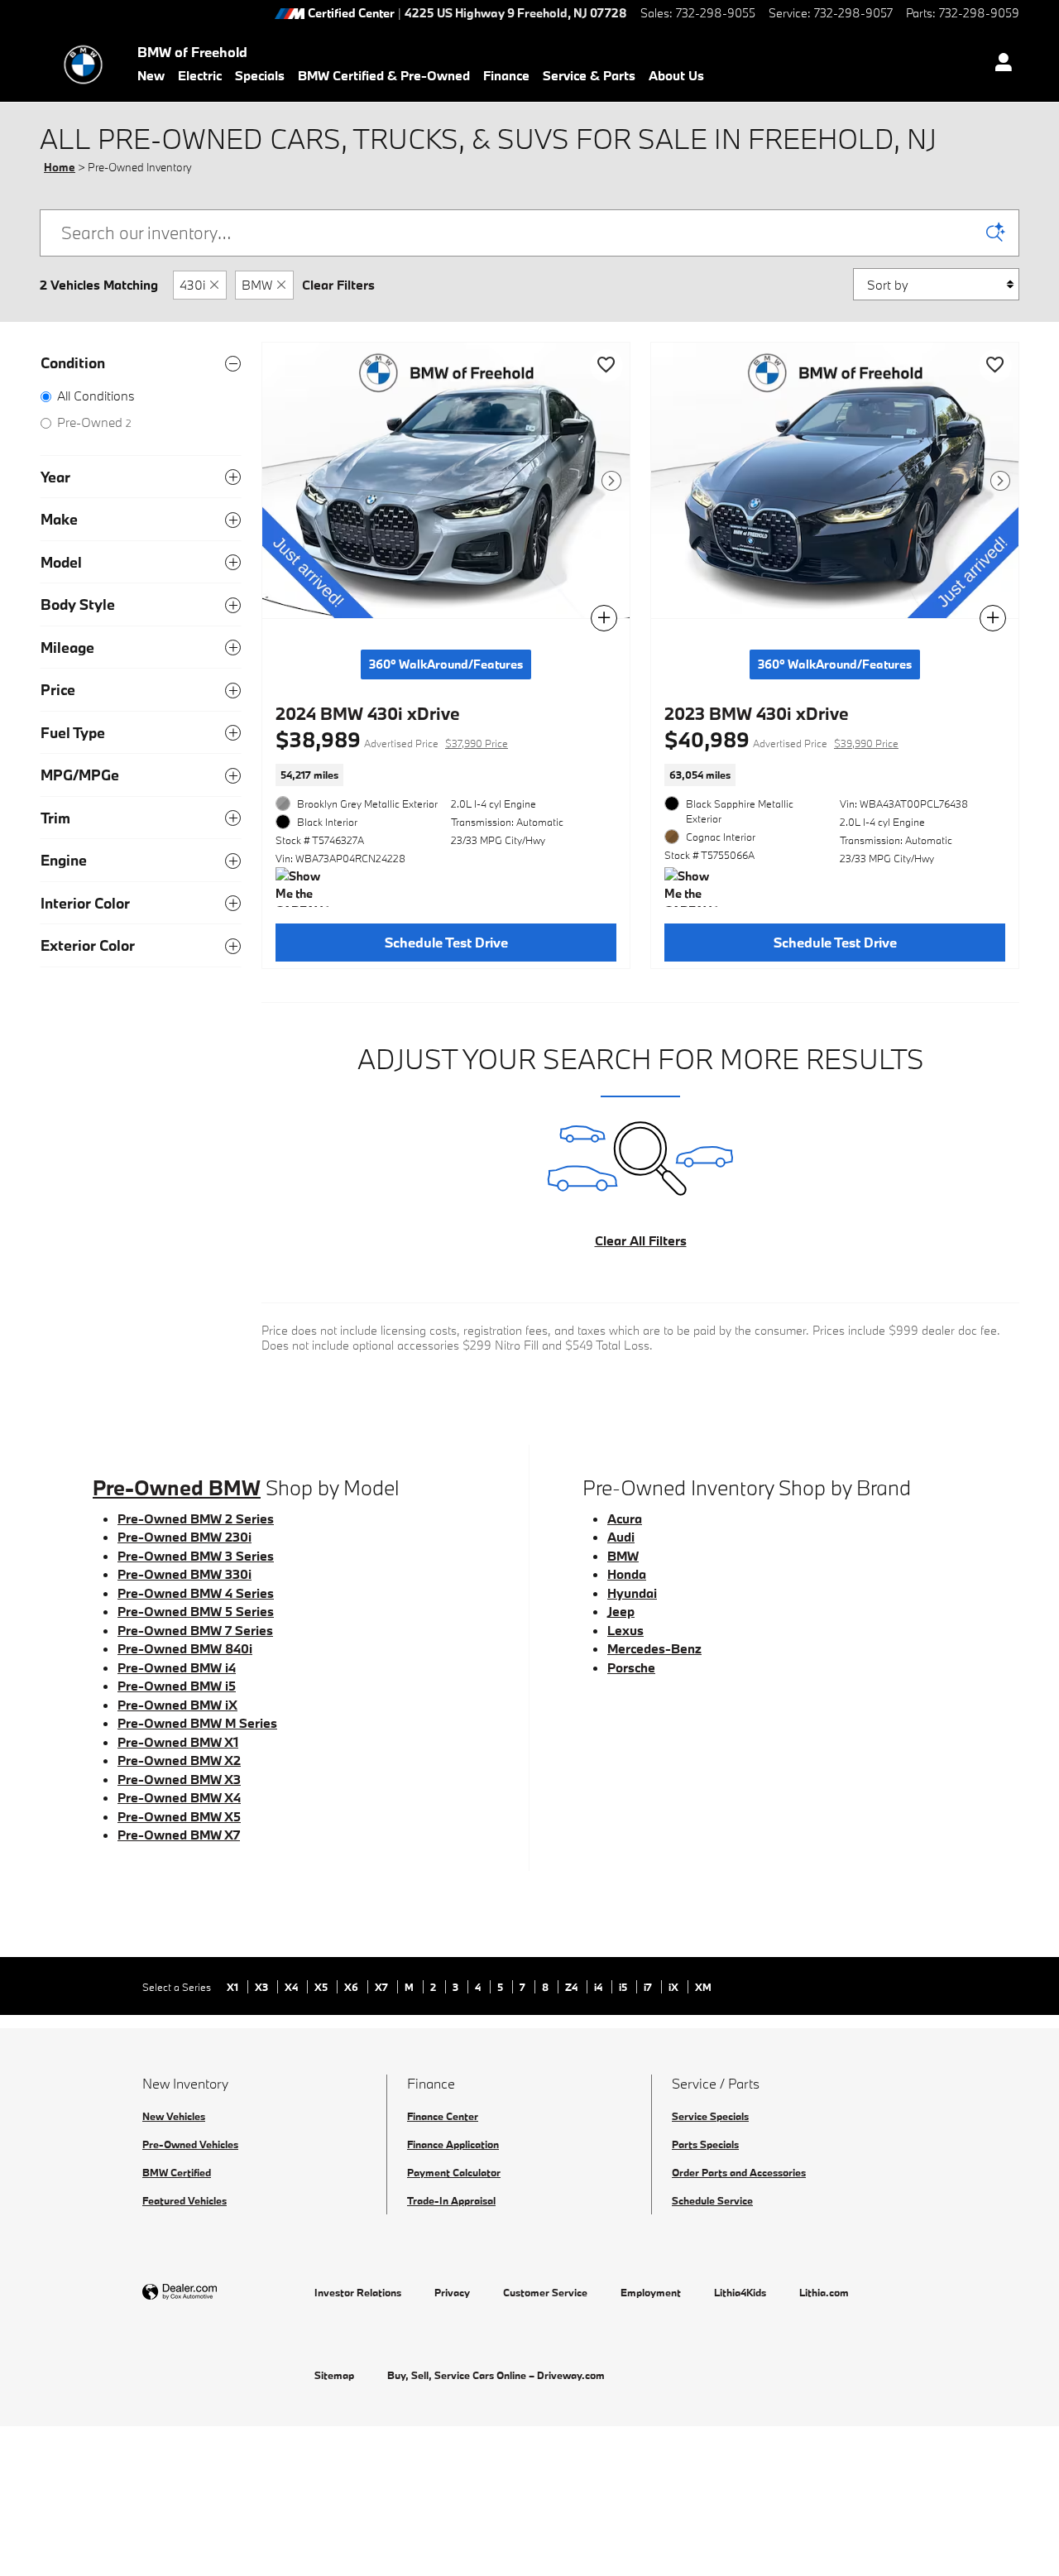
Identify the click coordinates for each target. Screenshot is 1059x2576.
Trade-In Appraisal (451, 2200)
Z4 (573, 1987)
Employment (651, 2292)
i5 (624, 1987)
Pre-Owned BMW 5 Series (196, 1611)
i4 (599, 1987)
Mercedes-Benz (654, 1648)
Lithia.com (824, 2292)
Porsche (631, 1667)
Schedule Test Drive (446, 942)
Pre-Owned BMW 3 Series (196, 1556)
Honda (627, 1574)
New (151, 75)
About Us (676, 75)
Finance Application (453, 2144)
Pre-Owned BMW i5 (177, 1686)
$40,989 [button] (781, 739)
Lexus (625, 1630)
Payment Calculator (454, 2172)
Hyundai (632, 1593)
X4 (292, 1987)
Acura (625, 1518)
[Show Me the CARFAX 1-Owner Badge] (307, 887)
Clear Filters (338, 285)
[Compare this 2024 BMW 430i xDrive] (604, 618)
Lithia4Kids (740, 2292)
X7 (383, 1987)
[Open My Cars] (999, 65)
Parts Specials (705, 2144)
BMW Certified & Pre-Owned (384, 75)
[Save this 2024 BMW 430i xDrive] (606, 366)
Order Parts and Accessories (739, 2172)
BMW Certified (177, 2172)
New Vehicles (174, 2116)
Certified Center (351, 14)
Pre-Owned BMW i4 (177, 1667)
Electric (200, 75)
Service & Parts (589, 75)
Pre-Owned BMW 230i (184, 1537)
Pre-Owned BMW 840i (185, 1648)
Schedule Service (712, 2200)
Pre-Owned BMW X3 (179, 1779)
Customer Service (545, 2292)
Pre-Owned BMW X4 (179, 1797)
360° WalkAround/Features (446, 664)
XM (703, 1987)
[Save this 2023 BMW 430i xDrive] (995, 366)
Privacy (452, 2292)
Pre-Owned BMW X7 (179, 1835)
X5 (322, 1987)
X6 (352, 1987)
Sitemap (334, 2375)
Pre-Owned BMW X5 (179, 1816)
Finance (506, 75)
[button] (446, 775)
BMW (257, 285)
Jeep (621, 1611)
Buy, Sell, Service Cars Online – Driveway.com (496, 2375)
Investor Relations (358, 2292)
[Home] (83, 65)
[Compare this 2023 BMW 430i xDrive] (993, 618)
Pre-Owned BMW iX (177, 1705)
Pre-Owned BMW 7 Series (195, 1630)
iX (675, 1987)
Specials (260, 75)
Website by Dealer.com (220, 2293)
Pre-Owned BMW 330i (184, 1574)
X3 (263, 1987)
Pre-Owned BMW (177, 1487)
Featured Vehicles (184, 2200)
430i (192, 285)
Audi (621, 1537)
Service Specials (710, 2116)
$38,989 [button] (392, 739)
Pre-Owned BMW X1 (178, 1742)
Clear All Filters (641, 1240)
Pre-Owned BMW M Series (197, 1723)
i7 (649, 1987)
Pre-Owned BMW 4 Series (196, 1593)
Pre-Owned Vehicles (190, 2144)
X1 (234, 1987)
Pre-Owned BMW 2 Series (196, 1518)
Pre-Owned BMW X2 (179, 1760)
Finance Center (443, 2116)
